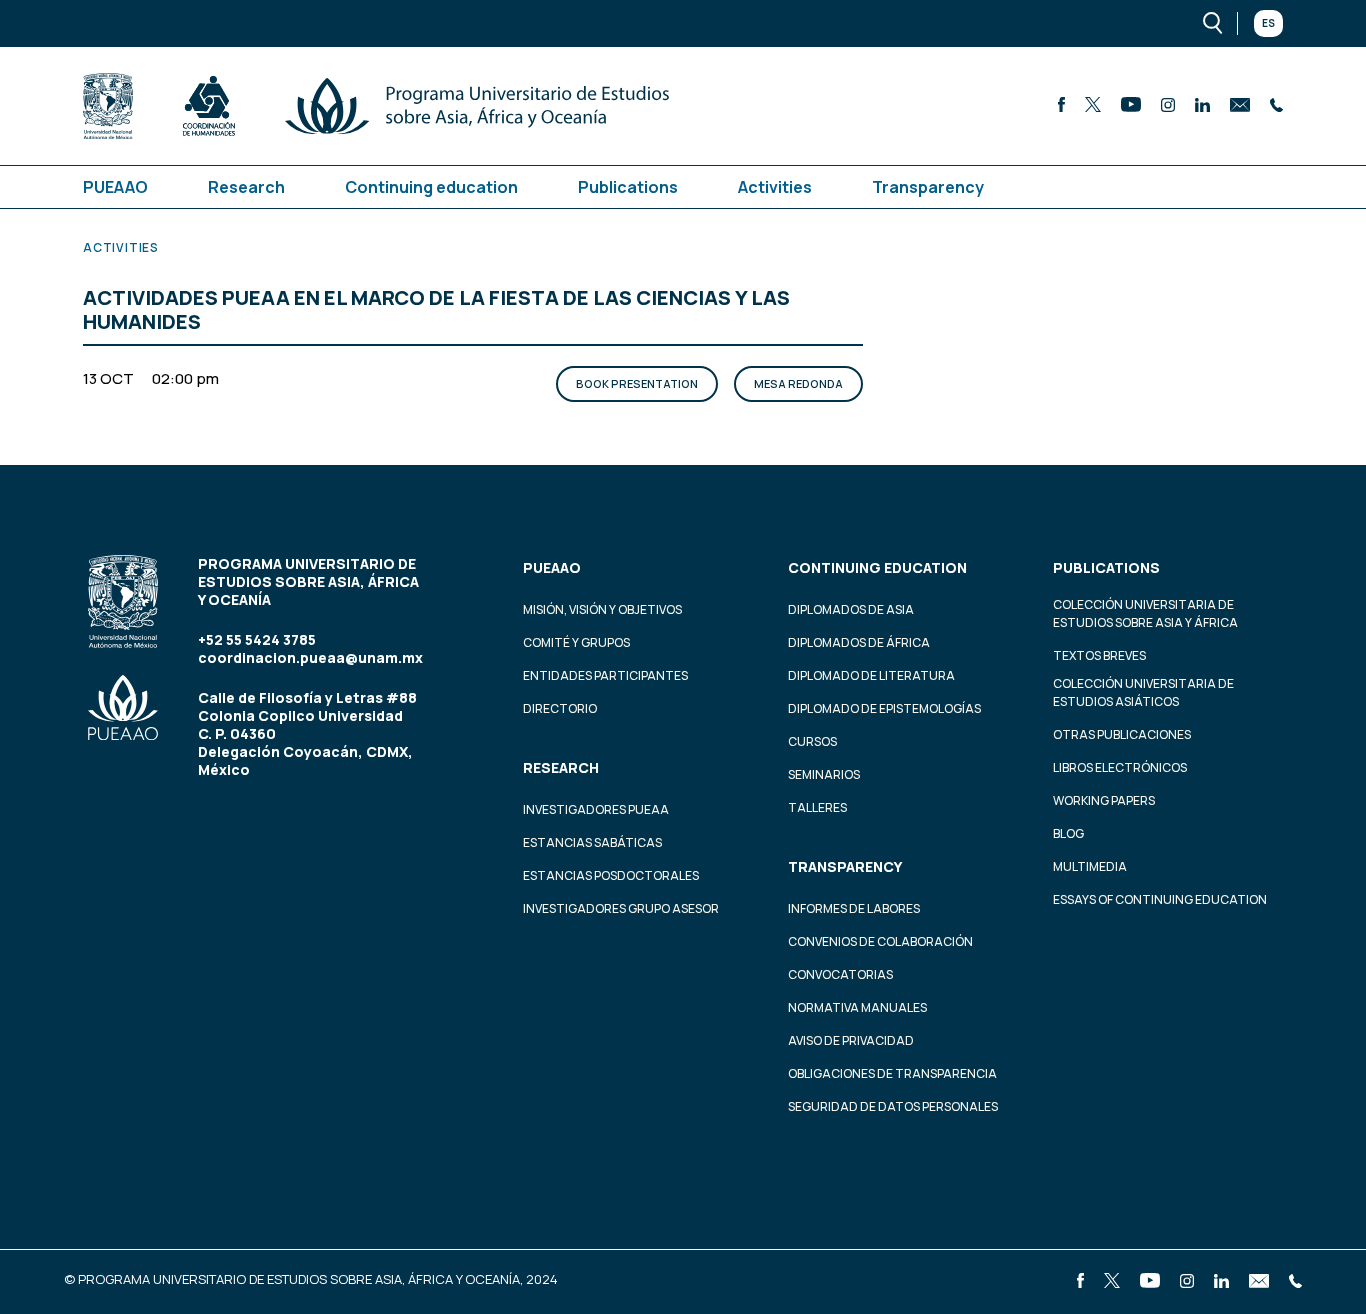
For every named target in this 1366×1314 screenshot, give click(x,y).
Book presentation (637, 383)
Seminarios (824, 774)
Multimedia (1090, 866)
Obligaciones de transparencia (892, 1073)
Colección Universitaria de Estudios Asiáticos (1143, 692)
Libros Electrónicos (1120, 767)
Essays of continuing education (1160, 899)
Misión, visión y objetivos (602, 609)
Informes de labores (854, 908)
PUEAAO (115, 187)
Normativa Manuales (857, 1007)
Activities (775, 187)
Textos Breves (1099, 655)
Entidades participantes (605, 675)
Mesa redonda (798, 383)
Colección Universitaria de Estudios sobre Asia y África (1145, 613)
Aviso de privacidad (851, 1040)
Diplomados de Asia (851, 609)
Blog (1068, 833)
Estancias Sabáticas (592, 842)
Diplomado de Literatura (871, 675)
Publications (628, 187)
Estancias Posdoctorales (611, 875)
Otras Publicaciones (1122, 734)
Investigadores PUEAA (596, 809)
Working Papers (1104, 800)
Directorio (560, 708)
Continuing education (431, 187)
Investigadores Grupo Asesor (621, 908)
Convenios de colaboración (880, 941)
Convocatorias (840, 974)
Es (1268, 23)
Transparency (928, 187)
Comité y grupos (576, 642)
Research (246, 187)
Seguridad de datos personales (893, 1106)
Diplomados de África (859, 642)
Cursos (812, 741)
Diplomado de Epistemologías (884, 708)
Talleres (817, 807)
